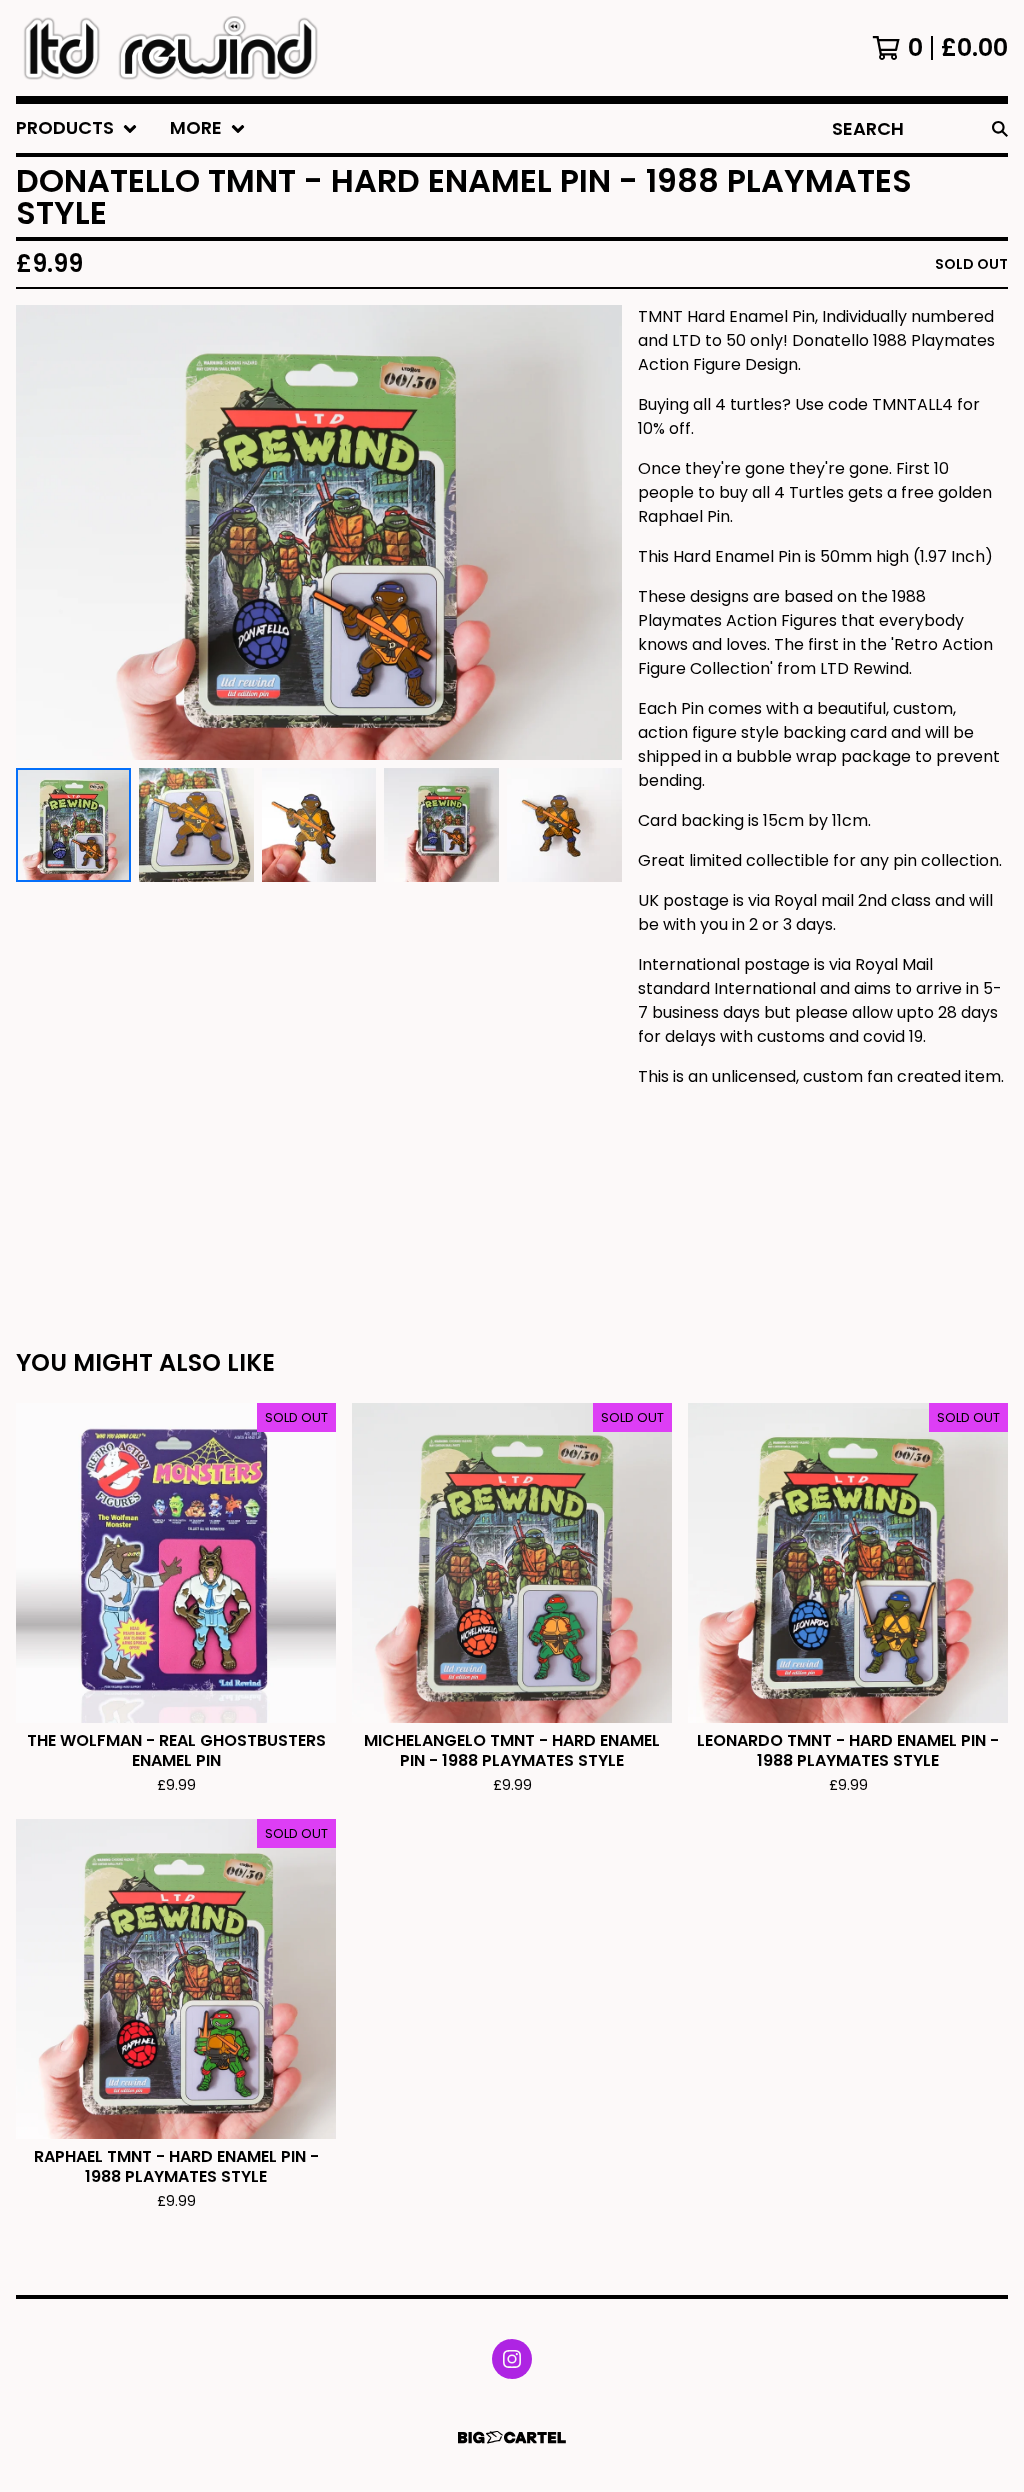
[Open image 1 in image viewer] (319, 532)
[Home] (170, 48)
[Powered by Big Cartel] (512, 2437)
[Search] (1000, 128)
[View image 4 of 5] (441, 825)
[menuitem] (77, 128)
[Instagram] (512, 2359)
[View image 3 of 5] (319, 825)
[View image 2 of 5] (196, 825)
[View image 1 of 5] (73, 825)
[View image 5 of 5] (564, 825)
